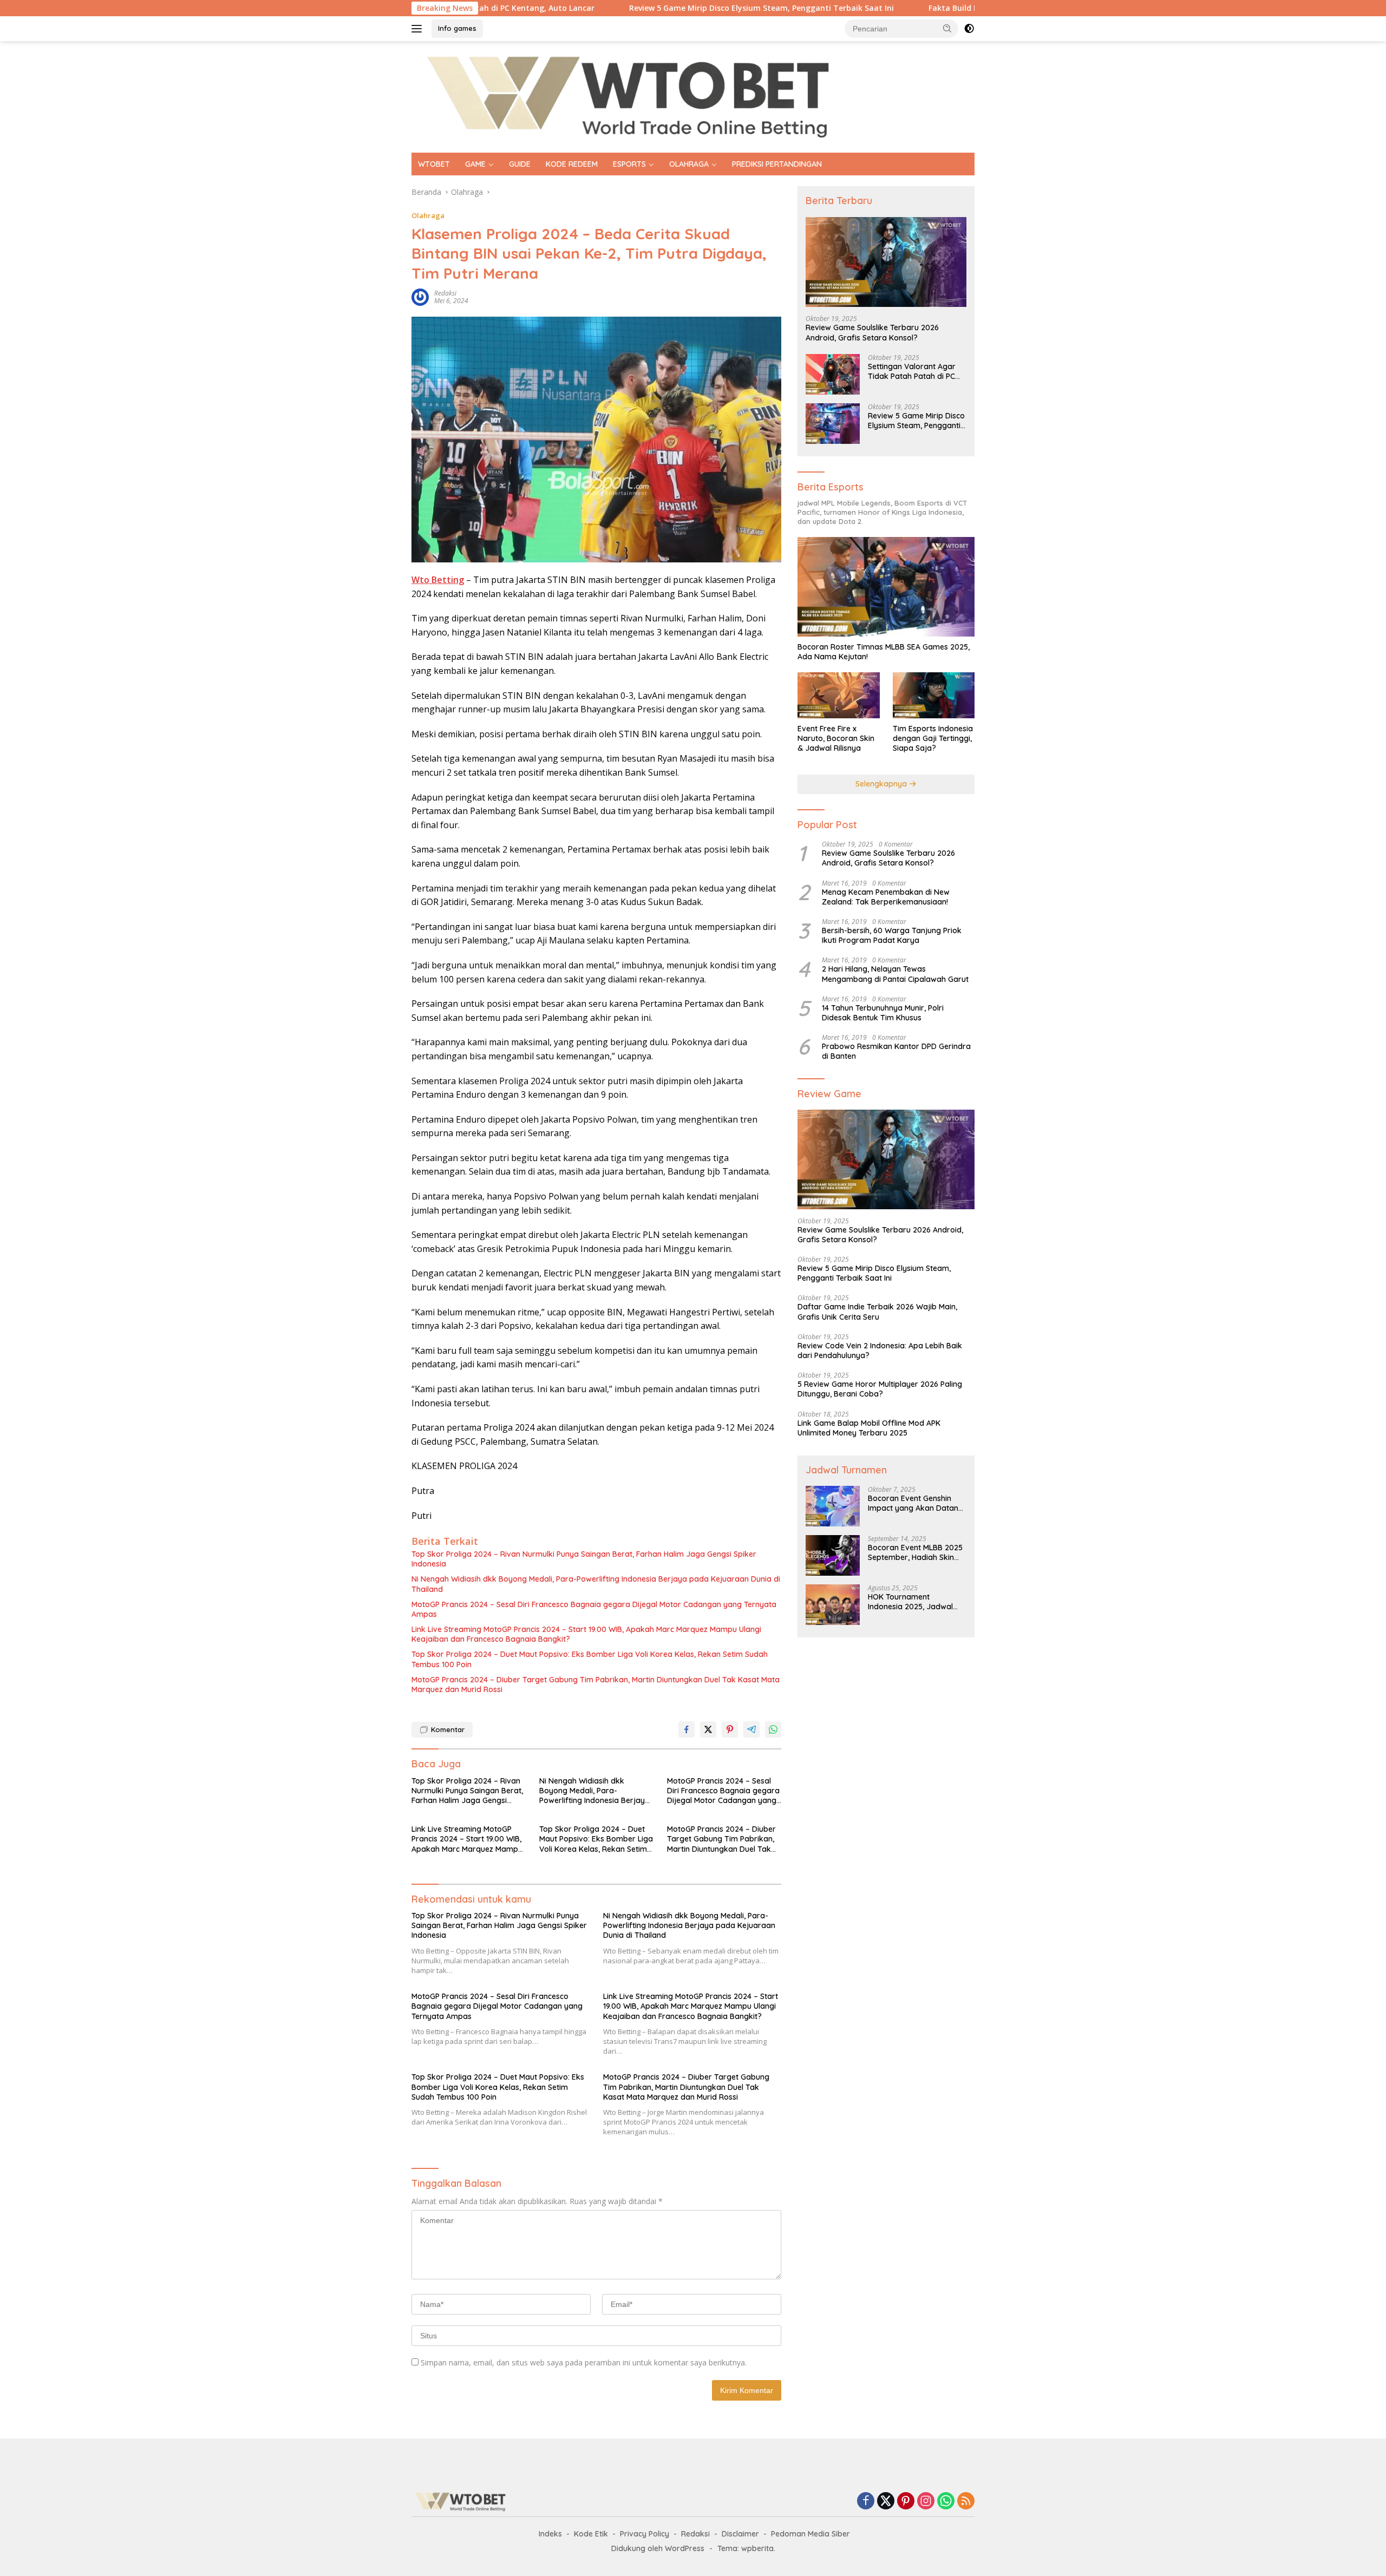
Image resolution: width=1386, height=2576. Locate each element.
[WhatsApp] (946, 2502)
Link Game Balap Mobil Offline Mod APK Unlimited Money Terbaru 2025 (869, 1428)
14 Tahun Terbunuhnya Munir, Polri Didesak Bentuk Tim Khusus (883, 1013)
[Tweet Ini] (708, 1729)
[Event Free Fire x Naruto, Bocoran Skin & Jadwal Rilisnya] (838, 695)
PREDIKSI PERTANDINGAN (777, 164)
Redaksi (695, 2534)
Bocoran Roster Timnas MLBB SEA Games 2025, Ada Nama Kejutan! (884, 652)
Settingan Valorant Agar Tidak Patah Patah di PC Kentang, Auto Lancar (912, 371)
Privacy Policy (645, 2534)
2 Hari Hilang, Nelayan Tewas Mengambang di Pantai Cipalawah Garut (895, 974)
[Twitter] (886, 2502)
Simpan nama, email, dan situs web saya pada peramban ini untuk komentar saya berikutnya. (584, 2362)
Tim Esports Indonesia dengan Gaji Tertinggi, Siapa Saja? (933, 738)
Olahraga (428, 215)
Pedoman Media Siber (810, 2534)
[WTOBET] (628, 96)
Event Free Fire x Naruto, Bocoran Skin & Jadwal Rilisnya (836, 738)
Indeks (550, 2534)
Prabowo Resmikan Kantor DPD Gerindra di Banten (896, 1051)
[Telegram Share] (751, 1729)
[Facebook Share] (687, 1729)
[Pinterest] (906, 2502)
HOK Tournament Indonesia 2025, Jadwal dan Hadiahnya (910, 1602)
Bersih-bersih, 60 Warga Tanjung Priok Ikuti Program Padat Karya (892, 935)
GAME (475, 164)
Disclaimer (740, 2534)
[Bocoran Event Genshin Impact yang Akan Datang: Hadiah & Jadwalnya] (833, 1506)
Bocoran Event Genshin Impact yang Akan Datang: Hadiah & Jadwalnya (916, 1503)
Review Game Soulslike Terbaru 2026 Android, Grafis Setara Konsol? (872, 332)
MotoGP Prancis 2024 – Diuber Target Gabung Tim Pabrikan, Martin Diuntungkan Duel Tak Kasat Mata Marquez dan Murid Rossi (596, 1684)
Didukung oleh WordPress (658, 2548)
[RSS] (966, 2502)
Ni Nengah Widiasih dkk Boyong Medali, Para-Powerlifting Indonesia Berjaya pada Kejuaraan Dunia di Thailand (596, 1584)
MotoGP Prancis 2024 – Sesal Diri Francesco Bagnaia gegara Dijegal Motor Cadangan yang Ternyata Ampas (594, 1609)
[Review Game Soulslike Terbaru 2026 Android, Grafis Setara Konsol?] (886, 262)
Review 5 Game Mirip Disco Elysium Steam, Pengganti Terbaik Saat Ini (642, 8)
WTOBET (434, 164)
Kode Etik (591, 2534)
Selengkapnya (882, 784)
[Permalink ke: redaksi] (420, 296)
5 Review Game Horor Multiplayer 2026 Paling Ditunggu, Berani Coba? (880, 1389)
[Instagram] (926, 2502)
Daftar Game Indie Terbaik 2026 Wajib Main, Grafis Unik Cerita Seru (877, 1312)
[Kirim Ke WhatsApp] (773, 1729)
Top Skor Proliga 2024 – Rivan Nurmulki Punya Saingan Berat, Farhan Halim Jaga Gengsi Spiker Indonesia (584, 1559)
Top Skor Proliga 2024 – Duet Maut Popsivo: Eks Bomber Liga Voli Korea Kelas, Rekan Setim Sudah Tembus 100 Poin (590, 1659)
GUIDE (520, 164)
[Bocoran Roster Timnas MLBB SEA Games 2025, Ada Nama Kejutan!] (886, 587)
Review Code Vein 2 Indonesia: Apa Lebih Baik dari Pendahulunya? (880, 1351)
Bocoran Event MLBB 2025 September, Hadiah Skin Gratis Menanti (915, 1552)
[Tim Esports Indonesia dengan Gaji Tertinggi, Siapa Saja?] (934, 695)
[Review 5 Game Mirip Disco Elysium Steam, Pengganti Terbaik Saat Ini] (833, 424)
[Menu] (419, 29)
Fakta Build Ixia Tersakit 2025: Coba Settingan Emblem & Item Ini (933, 8)
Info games (457, 28)
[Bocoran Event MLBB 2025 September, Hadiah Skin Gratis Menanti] (833, 1555)
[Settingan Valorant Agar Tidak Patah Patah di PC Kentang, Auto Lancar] (833, 374)
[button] (947, 28)
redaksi (445, 293)
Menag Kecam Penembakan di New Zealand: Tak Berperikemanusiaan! (886, 897)
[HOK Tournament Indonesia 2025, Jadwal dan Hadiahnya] (833, 1605)
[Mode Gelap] (969, 29)
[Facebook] (866, 2502)
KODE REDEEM (572, 164)
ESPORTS (629, 164)
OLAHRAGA (689, 164)
